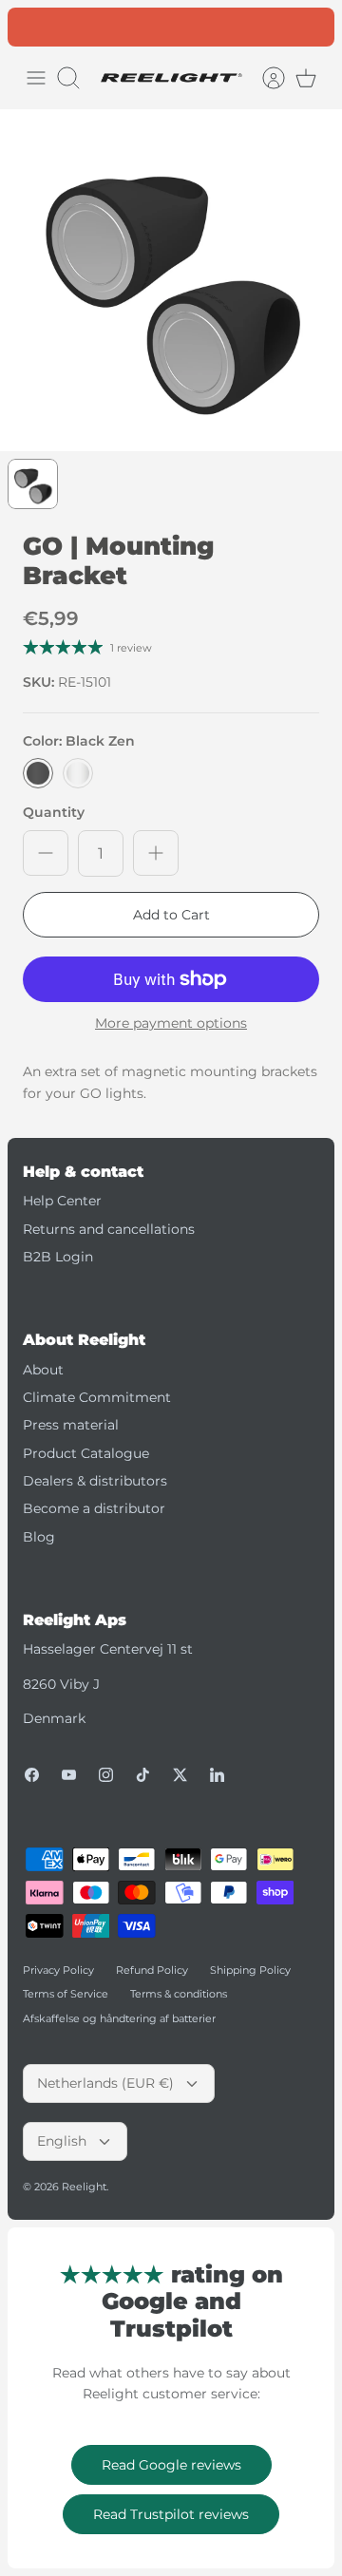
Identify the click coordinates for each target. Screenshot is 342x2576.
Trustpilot (181, 28)
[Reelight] (171, 78)
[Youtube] (69, 1775)
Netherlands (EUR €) (105, 2083)
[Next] (310, 27)
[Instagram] (106, 1775)
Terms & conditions (179, 1994)
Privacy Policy (58, 1970)
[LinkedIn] (217, 1775)
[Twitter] (180, 1775)
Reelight (84, 2187)
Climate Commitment (97, 1397)
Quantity (54, 812)
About (43, 1370)
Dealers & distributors (95, 1481)
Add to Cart (171, 915)
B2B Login (58, 1257)
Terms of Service (66, 1994)
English (62, 2141)
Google (247, 28)
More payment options (171, 1023)
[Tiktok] (143, 1775)
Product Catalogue (86, 1453)
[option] (171, 280)
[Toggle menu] (36, 78)
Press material (71, 1425)
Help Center (62, 1201)
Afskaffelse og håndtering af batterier (119, 2018)
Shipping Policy (250, 1970)
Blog (39, 1537)
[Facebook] (32, 1775)
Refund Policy (152, 1970)
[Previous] (32, 27)
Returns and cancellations (109, 1229)
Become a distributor (94, 1508)
